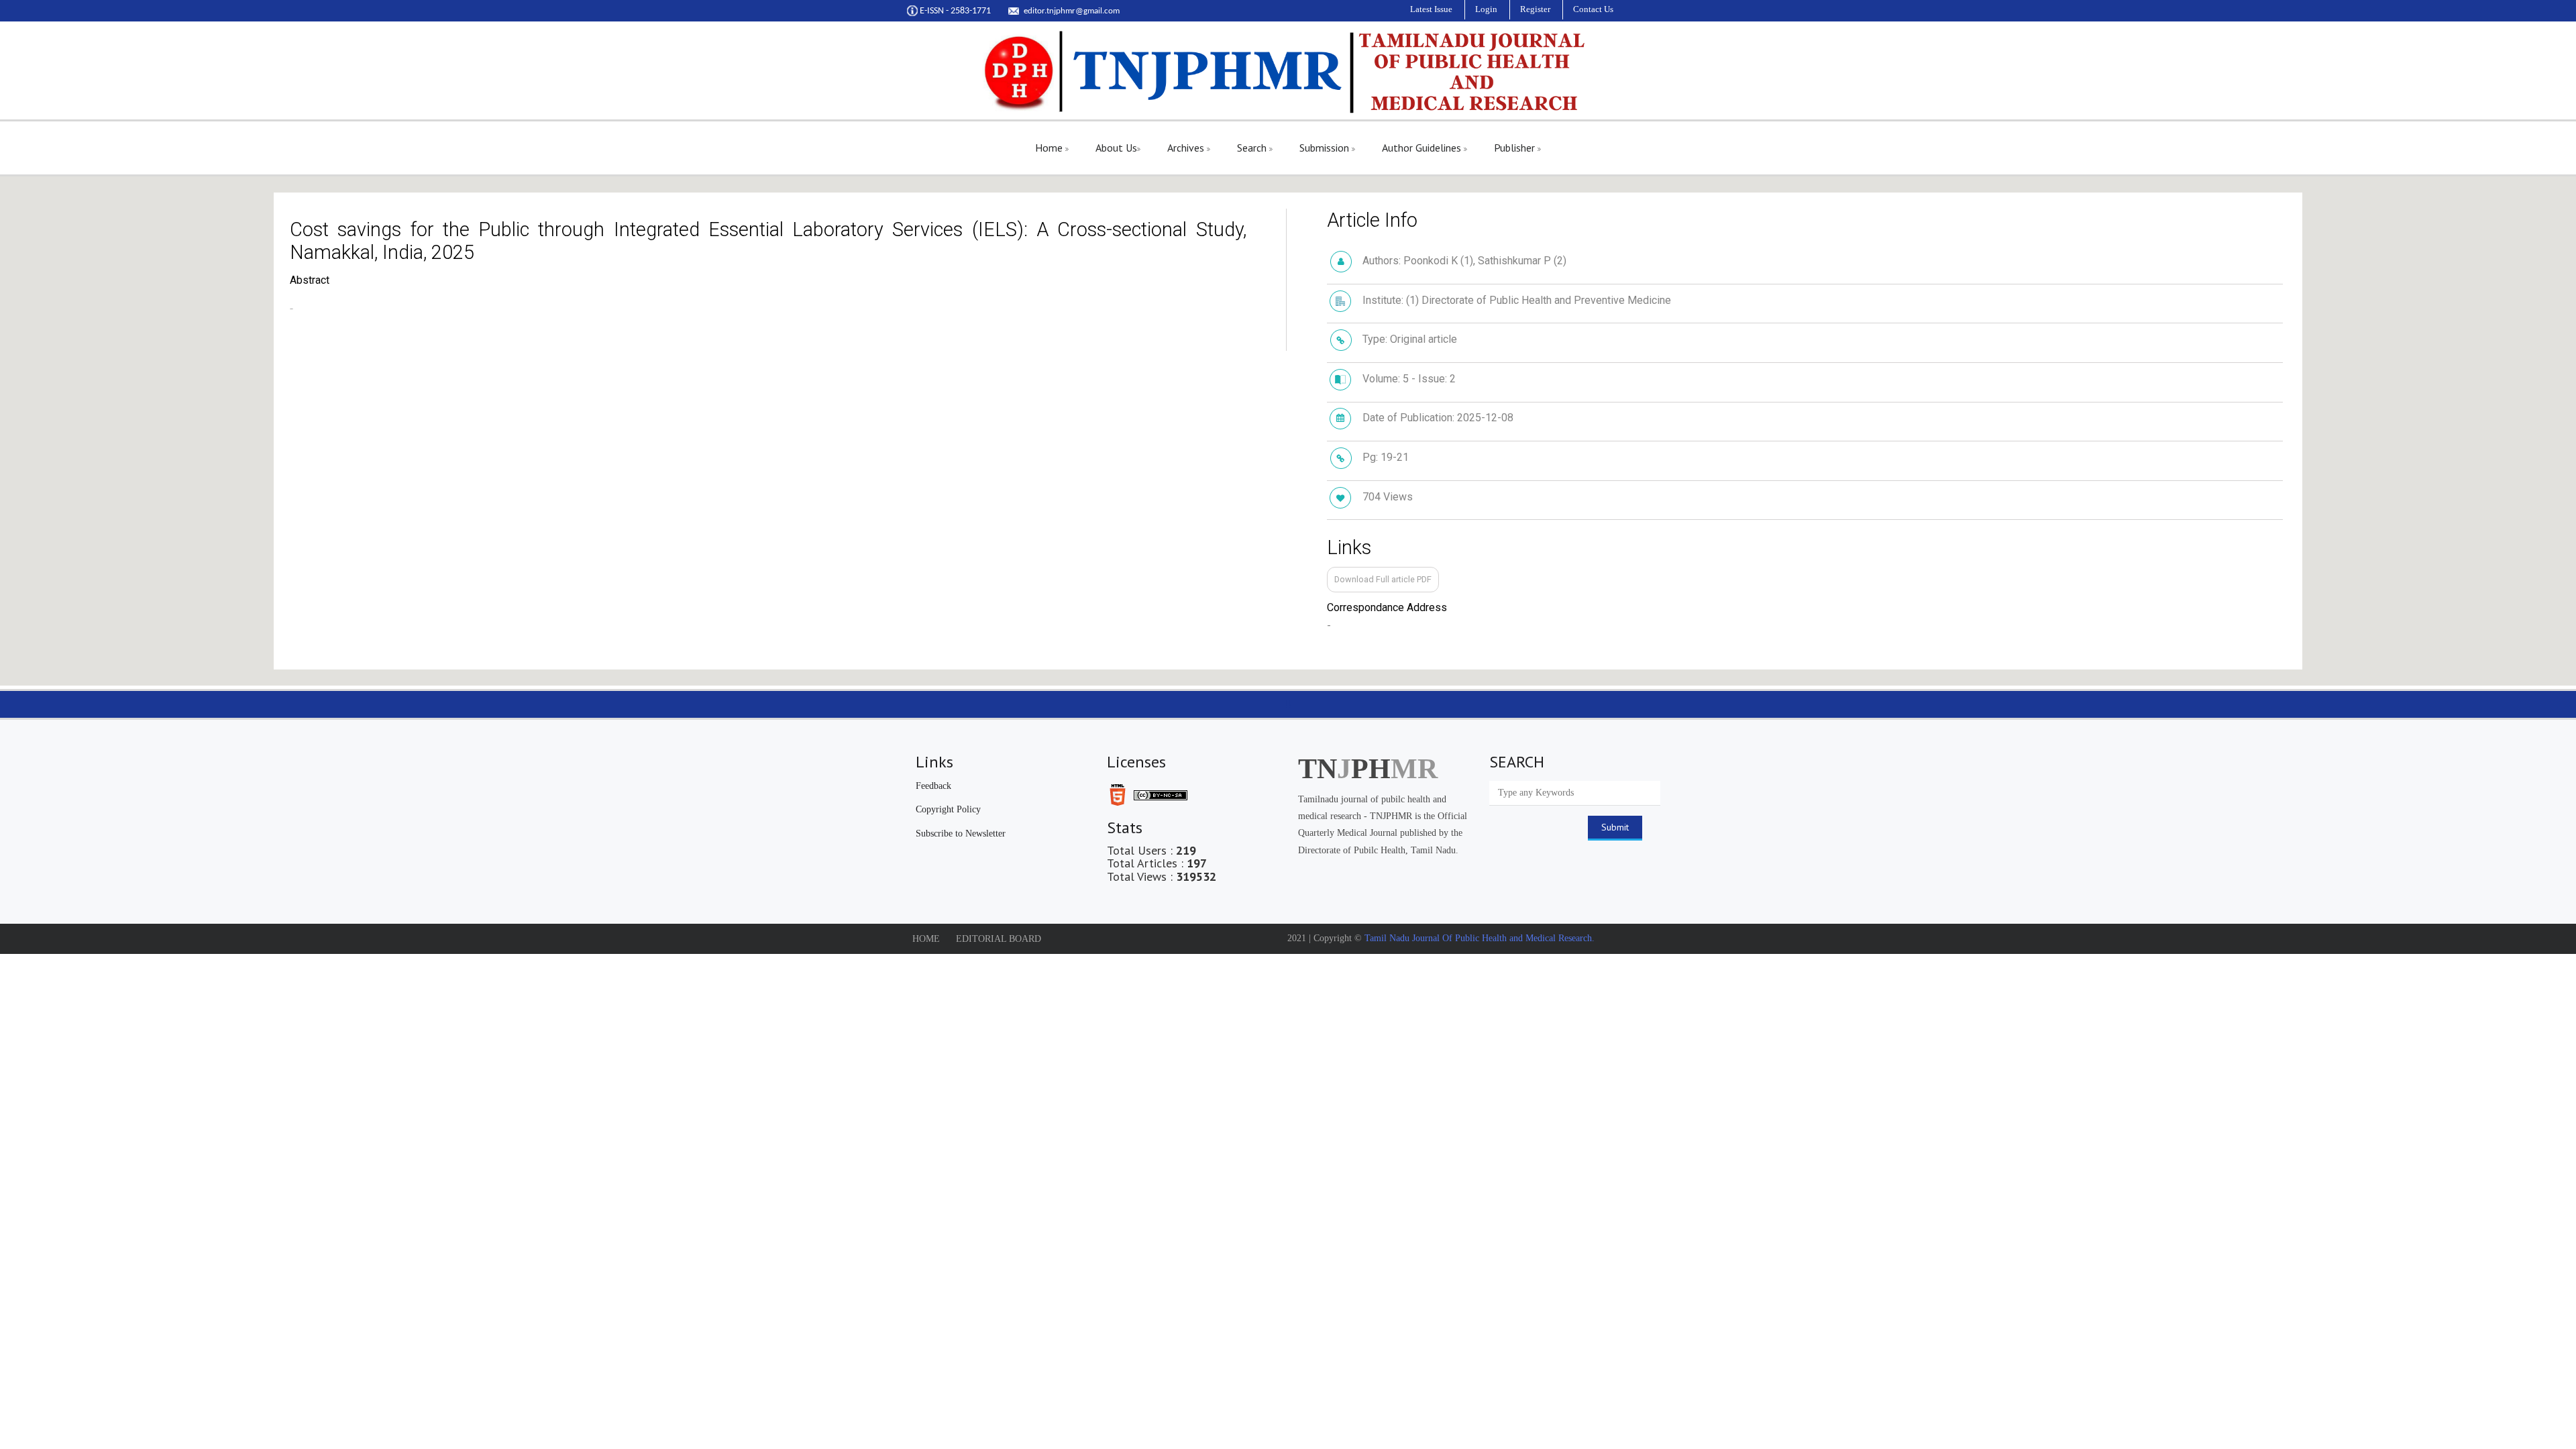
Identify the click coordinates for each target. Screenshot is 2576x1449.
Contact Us (1593, 9)
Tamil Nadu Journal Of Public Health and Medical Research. (1478, 938)
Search (1253, 148)
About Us (1116, 148)
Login (1486, 9)
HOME (926, 939)
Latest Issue (1431, 9)
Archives (1187, 148)
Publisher (1516, 148)
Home (1050, 148)
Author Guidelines (1423, 148)
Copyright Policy (948, 809)
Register (1535, 9)
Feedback (933, 786)
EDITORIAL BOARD (999, 939)
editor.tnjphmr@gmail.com (1072, 11)
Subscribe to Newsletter (961, 834)
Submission (1326, 148)
